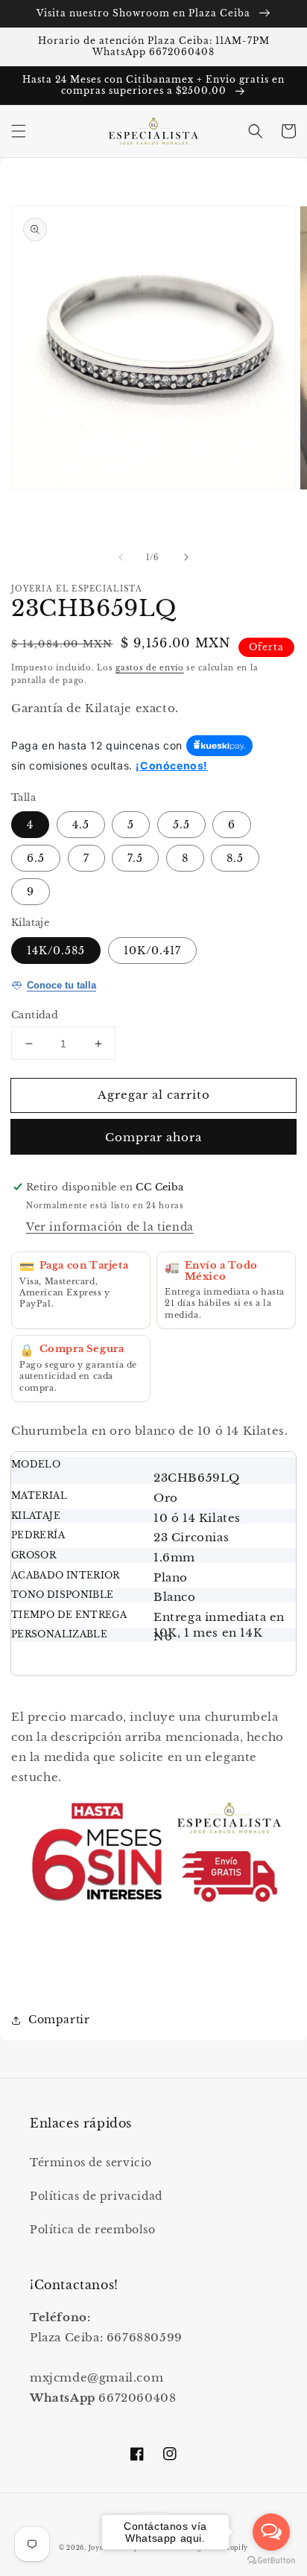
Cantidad (35, 1015)
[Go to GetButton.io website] (271, 2561)
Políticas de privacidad (96, 2196)
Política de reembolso (93, 2230)
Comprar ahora (153, 1137)
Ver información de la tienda (110, 1227)
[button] (19, 131)
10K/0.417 (152, 951)
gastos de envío (150, 668)
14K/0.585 (56, 951)
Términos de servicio (91, 2163)
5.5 (181, 825)
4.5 (81, 825)
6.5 (36, 858)
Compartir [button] (59, 2020)
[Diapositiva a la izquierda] (121, 557)
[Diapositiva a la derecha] (186, 557)
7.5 (135, 858)
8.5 (235, 858)
